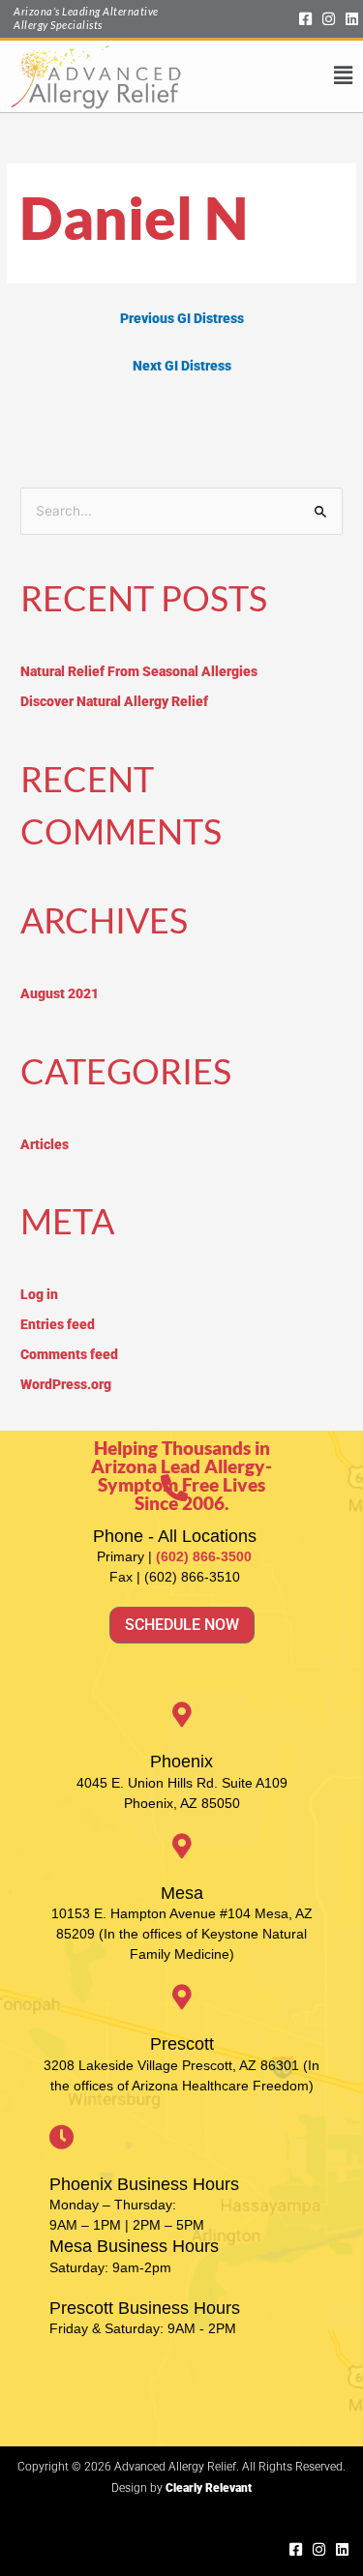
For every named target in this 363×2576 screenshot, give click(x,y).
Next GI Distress (182, 366)
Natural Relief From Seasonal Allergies (139, 671)
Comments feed (69, 1354)
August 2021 (60, 993)
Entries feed (58, 1324)
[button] (267, 76)
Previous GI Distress (182, 318)
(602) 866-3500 (204, 1556)
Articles (45, 1144)
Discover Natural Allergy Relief (114, 701)
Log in (39, 1294)
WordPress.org (66, 1384)
